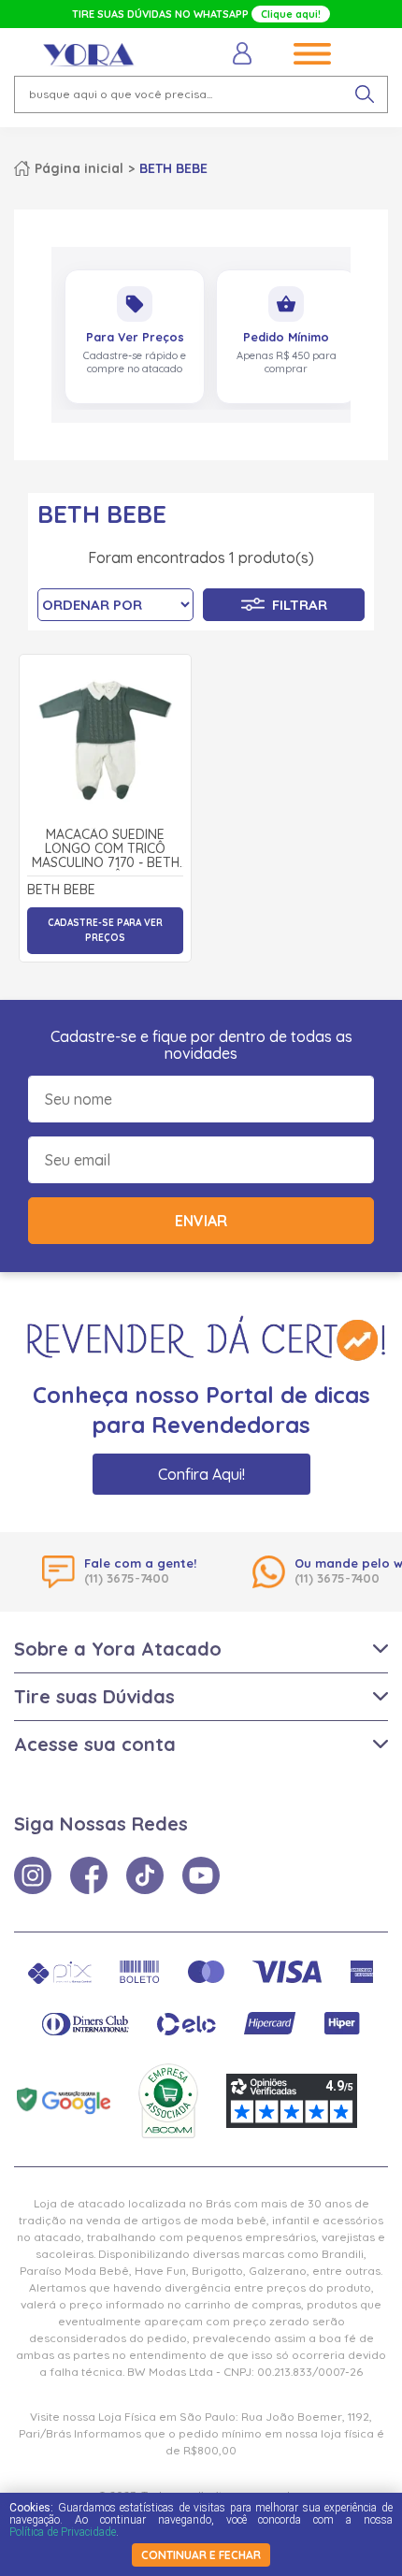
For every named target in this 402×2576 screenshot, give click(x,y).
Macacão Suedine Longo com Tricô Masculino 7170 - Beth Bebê (106, 849)
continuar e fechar (201, 2555)
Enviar (201, 1221)
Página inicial (79, 168)
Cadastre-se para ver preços (105, 930)
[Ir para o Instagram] (33, 1875)
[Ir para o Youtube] (201, 1875)
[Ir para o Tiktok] (145, 1875)
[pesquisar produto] (365, 94)
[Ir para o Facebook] (89, 1875)
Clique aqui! (291, 14)
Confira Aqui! (201, 1474)
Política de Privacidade (63, 2532)
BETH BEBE (173, 168)
